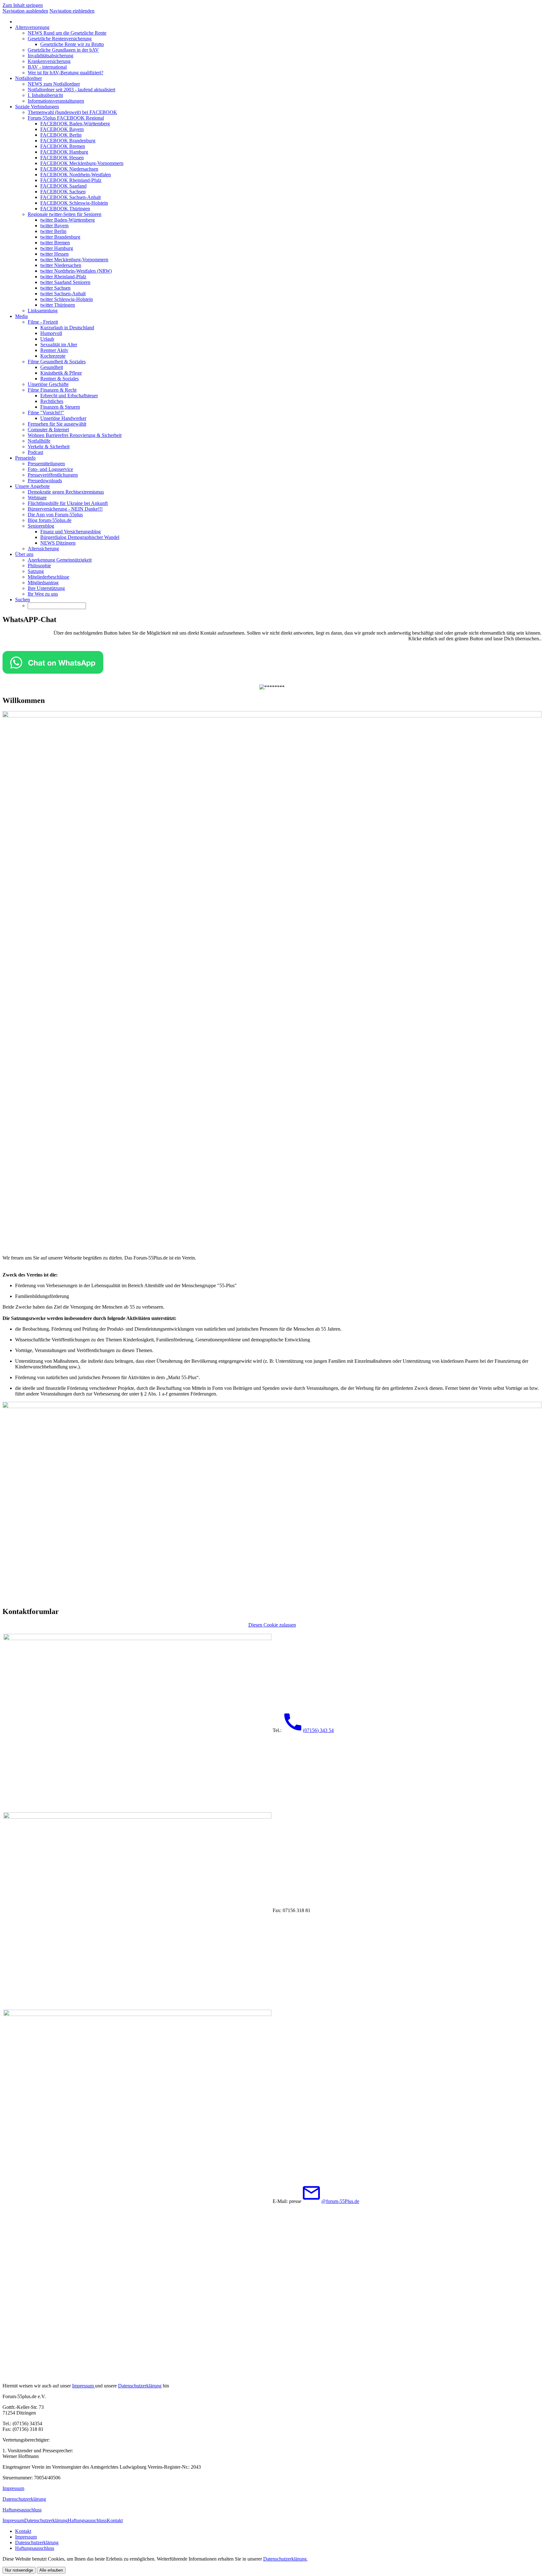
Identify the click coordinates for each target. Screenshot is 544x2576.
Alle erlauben (51, 2570)
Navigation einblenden (72, 11)
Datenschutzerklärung (140, 2386)
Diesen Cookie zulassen (272, 1625)
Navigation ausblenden (25, 11)
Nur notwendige (19, 2570)
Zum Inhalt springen (23, 5)
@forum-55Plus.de (340, 2201)
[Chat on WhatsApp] (53, 672)
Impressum (84, 2386)
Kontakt (115, 2520)
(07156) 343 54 (318, 1730)
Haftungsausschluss (22, 2510)
